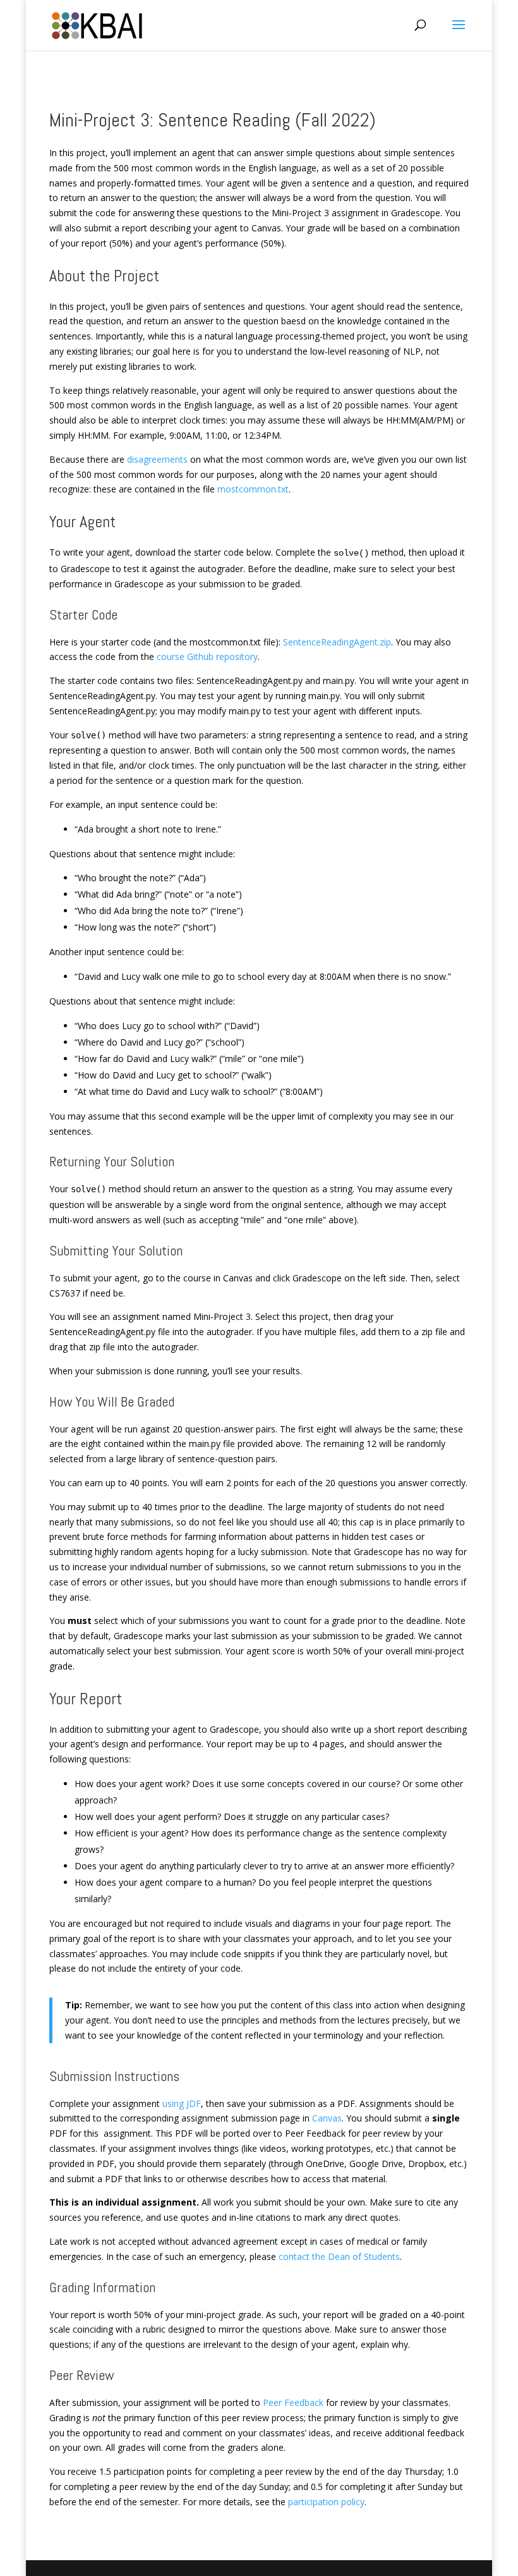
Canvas (327, 2118)
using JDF (182, 2103)
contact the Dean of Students (339, 2256)
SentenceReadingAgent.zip (337, 642)
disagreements (157, 459)
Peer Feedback (293, 2402)
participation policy (326, 2502)
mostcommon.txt (253, 489)
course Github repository (207, 656)
